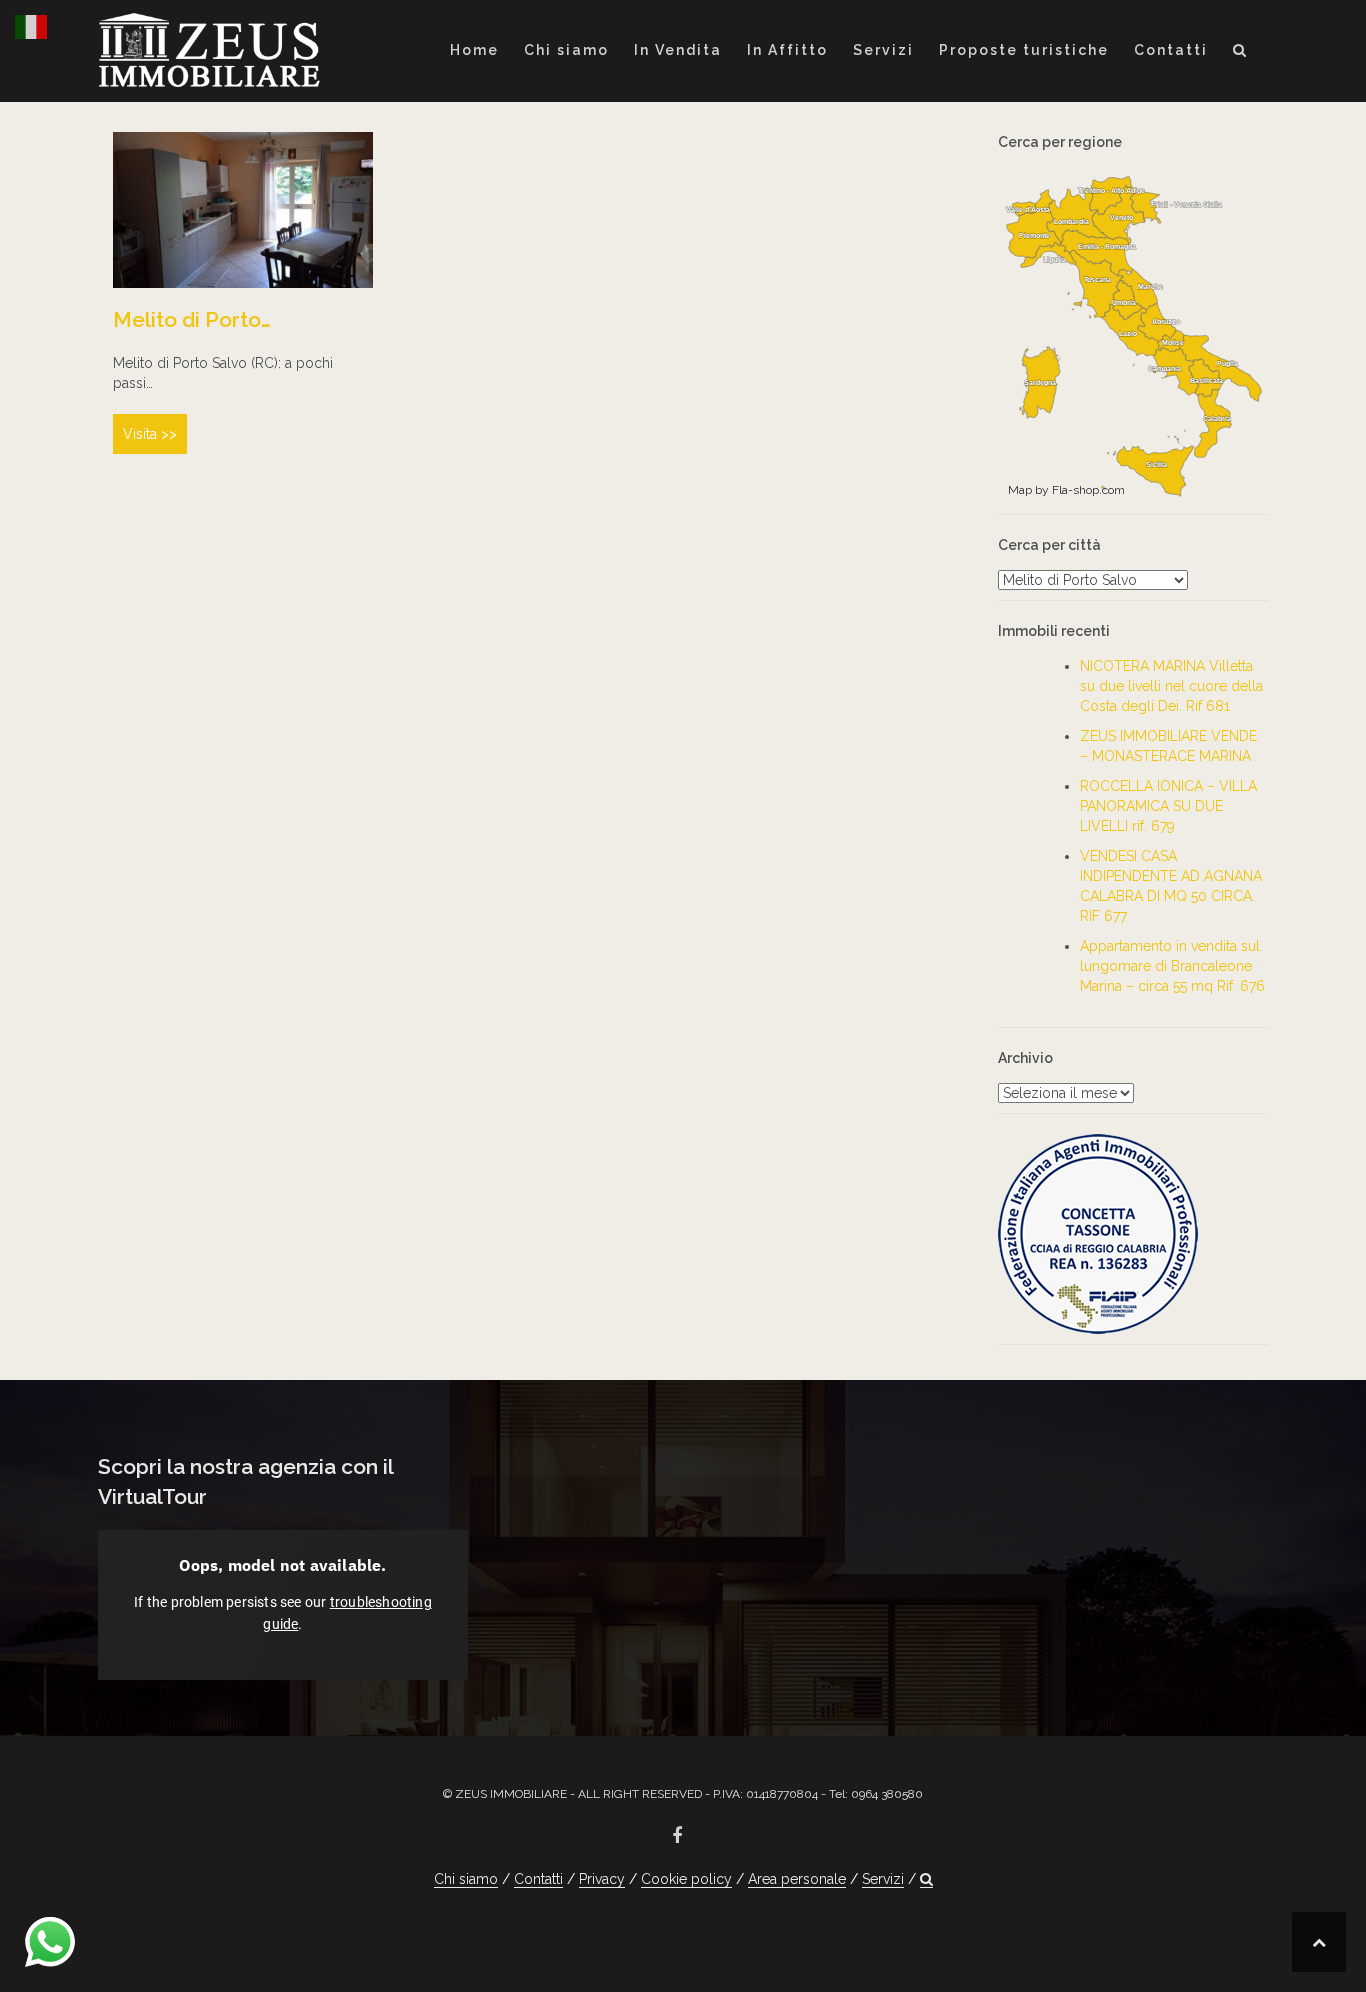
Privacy (602, 1879)
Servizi (883, 50)
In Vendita (678, 50)
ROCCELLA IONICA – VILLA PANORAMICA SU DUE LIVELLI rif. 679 (1168, 806)
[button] (1240, 53)
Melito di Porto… (192, 319)
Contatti (1171, 50)
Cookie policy (686, 1879)
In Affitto (787, 50)
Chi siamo (566, 50)
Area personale (797, 1879)
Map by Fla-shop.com (1066, 490)
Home (474, 50)
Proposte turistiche (1024, 50)
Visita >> (150, 434)
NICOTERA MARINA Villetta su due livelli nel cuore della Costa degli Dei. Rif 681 (1171, 686)
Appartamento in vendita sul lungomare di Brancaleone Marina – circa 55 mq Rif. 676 (1172, 966)
